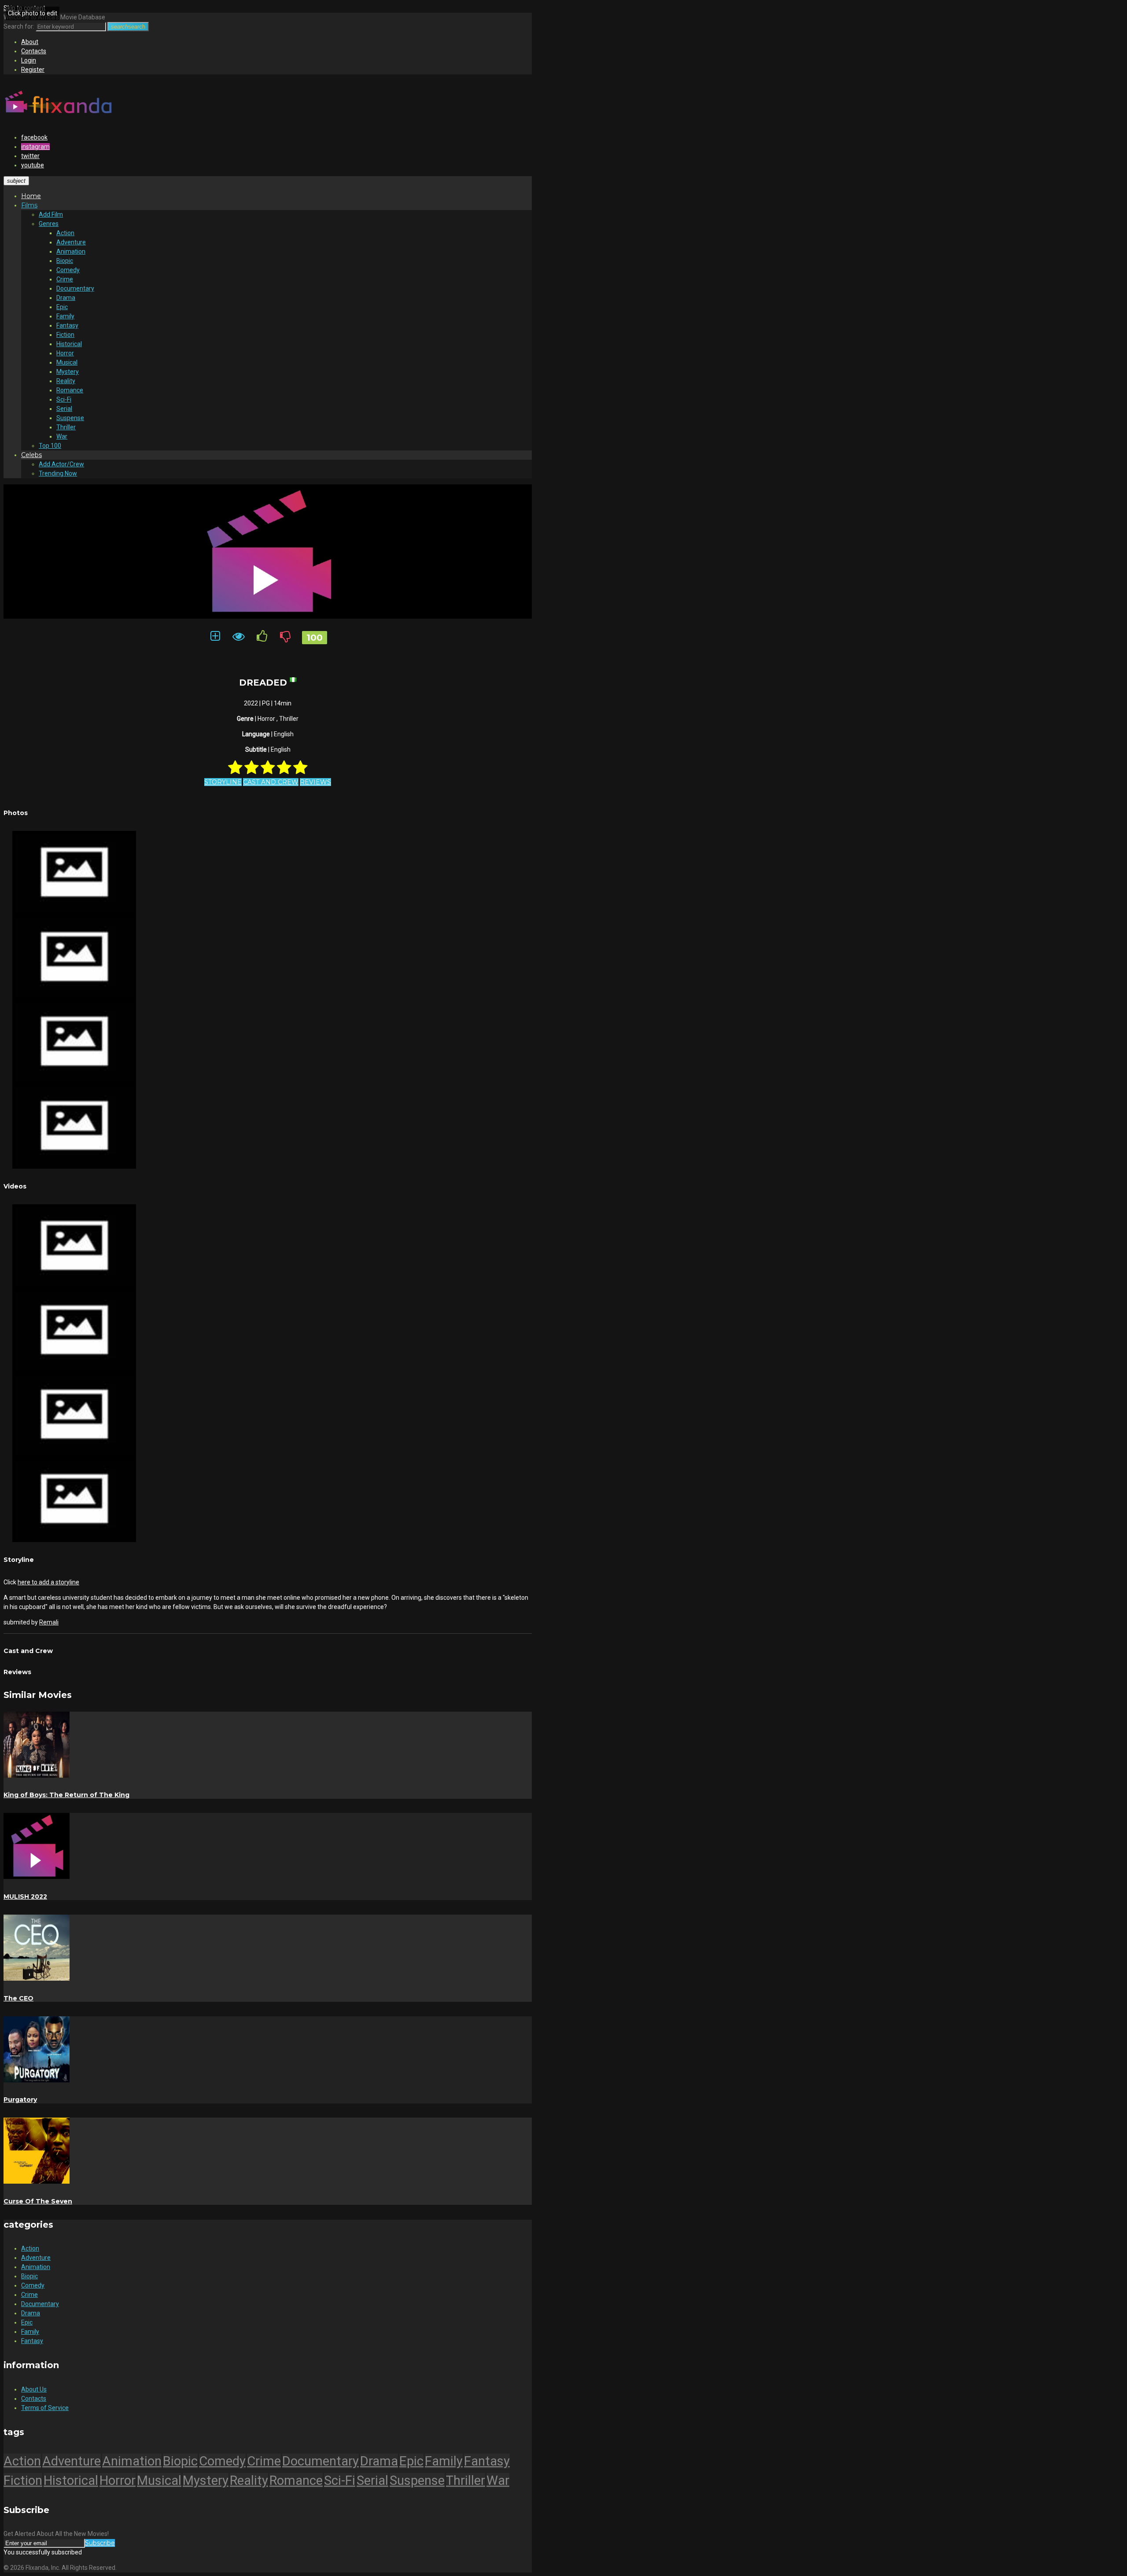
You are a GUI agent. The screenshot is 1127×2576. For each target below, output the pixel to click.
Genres (49, 224)
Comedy (68, 270)
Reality (66, 381)
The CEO (18, 1998)
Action (65, 233)
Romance (70, 390)
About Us (34, 2389)
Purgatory (20, 2100)
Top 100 (50, 446)
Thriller (66, 427)
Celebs (31, 455)
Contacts (34, 51)
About (30, 42)
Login (29, 60)
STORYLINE (223, 782)
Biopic (65, 261)
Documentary (75, 288)
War (62, 436)
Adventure (71, 242)
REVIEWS (315, 782)
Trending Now (58, 473)
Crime (65, 279)
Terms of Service (45, 2408)
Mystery (68, 372)
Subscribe (100, 2543)
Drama (66, 298)
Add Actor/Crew (61, 464)
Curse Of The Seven (38, 2201)
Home (31, 196)
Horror (65, 353)
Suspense (70, 418)
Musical (67, 362)
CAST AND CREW (271, 782)
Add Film (51, 214)
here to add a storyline (48, 1582)
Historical (69, 344)
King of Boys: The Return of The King (66, 1795)
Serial (64, 409)
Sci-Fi (64, 399)
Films (29, 205)
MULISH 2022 (25, 1897)
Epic (62, 307)
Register (33, 70)
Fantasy (67, 325)
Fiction (65, 335)
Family (65, 316)
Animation (71, 251)
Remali (49, 1622)
